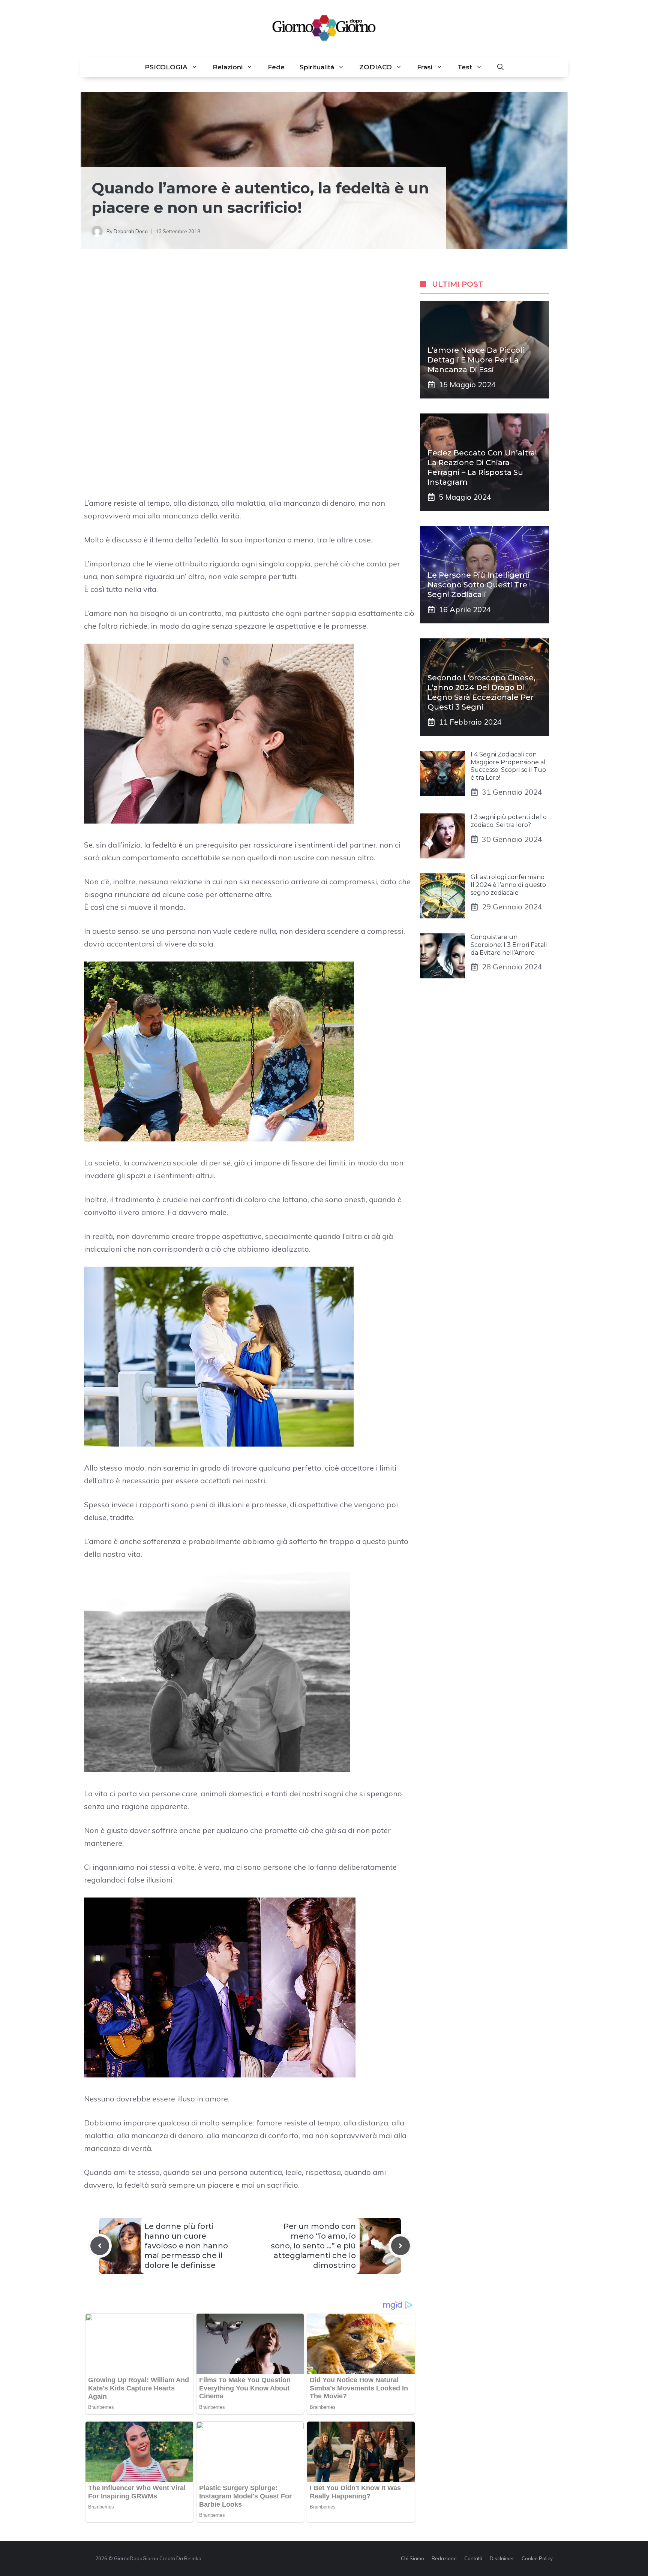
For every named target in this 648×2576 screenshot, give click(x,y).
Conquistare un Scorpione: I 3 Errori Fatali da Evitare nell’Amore (509, 945)
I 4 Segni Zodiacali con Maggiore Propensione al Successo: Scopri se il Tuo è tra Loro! (508, 766)
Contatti (473, 2558)
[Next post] (400, 2246)
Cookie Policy (537, 2558)
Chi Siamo (412, 2558)
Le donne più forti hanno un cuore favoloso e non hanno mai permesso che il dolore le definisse (186, 2246)
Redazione (444, 2558)
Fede (276, 67)
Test (465, 67)
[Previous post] (100, 2246)
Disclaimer (502, 2558)
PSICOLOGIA (166, 67)
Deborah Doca (131, 231)
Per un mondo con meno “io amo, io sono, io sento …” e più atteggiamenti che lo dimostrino (313, 2246)
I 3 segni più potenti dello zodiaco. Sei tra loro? (509, 821)
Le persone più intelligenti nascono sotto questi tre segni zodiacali (479, 585)
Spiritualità (317, 67)
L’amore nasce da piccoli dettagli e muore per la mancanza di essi (476, 360)
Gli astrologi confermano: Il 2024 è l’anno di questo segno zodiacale (508, 885)
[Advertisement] (250, 324)
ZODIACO (376, 67)
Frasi (425, 67)
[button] (500, 67)
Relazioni (228, 67)
